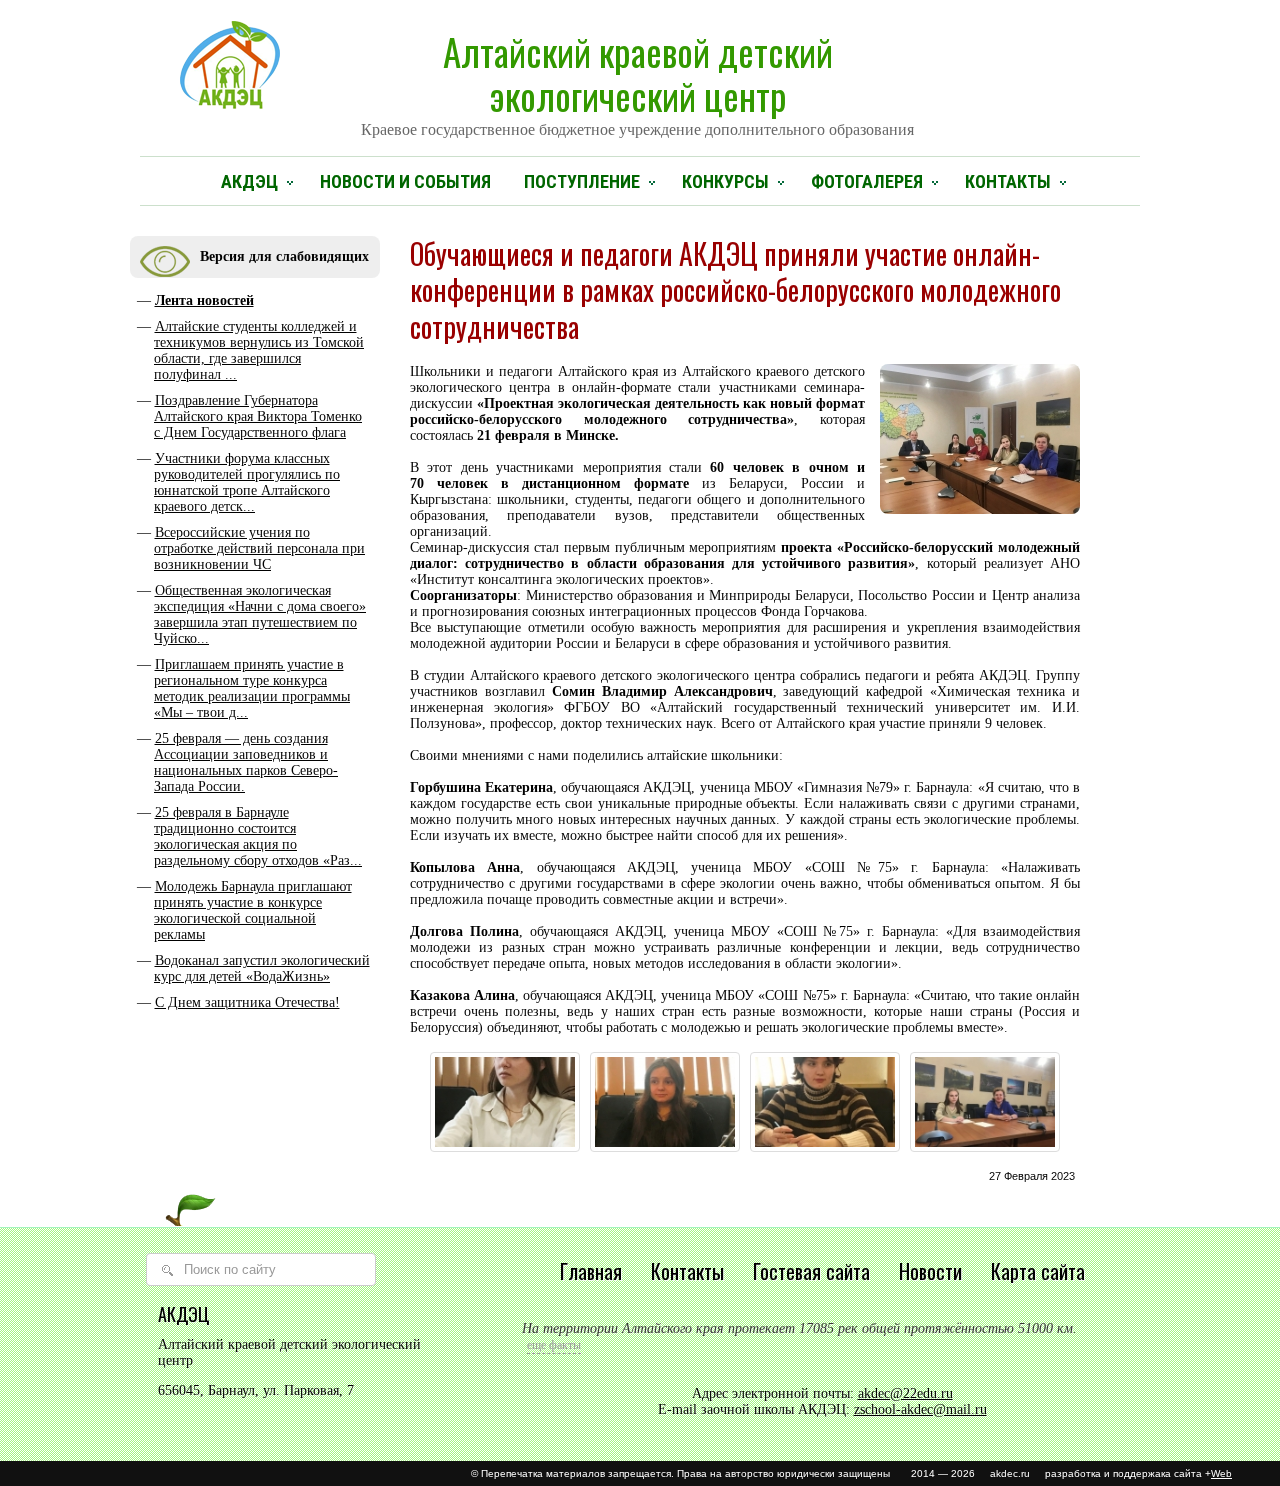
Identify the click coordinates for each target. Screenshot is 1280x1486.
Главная (591, 1271)
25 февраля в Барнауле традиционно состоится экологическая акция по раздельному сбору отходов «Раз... (258, 836)
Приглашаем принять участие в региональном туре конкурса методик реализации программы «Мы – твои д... (252, 688)
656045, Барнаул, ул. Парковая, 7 (256, 1390)
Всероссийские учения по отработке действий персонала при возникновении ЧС (259, 548)
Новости (930, 1271)
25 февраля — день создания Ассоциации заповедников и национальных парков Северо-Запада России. (246, 762)
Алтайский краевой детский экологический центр (637, 81)
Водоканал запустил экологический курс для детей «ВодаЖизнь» (262, 968)
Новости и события (405, 181)
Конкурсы (725, 181)
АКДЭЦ (249, 181)
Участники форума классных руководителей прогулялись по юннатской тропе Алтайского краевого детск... (247, 482)
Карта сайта (1038, 1271)
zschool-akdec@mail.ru (920, 1409)
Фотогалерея (867, 181)
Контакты (1008, 181)
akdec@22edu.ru (905, 1393)
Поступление (582, 181)
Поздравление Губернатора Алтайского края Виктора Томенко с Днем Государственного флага (258, 416)
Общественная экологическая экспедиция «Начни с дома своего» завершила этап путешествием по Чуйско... (260, 614)
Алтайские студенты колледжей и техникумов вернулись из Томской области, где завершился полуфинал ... (259, 350)
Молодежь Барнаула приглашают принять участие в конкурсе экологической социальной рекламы (253, 910)
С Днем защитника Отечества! (247, 1002)
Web (1221, 1473)
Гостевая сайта (811, 1271)
